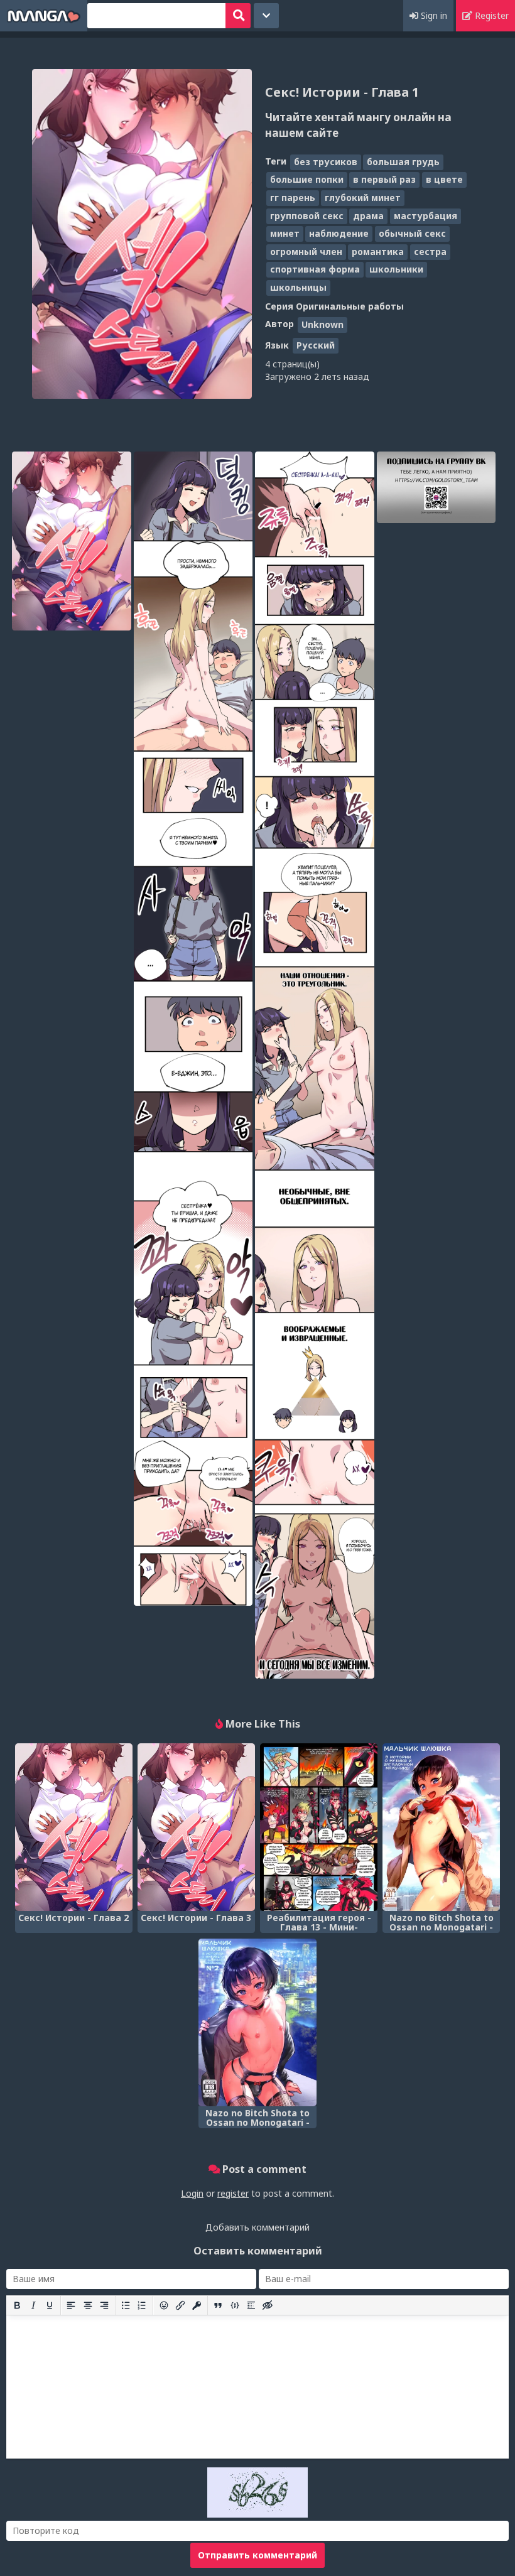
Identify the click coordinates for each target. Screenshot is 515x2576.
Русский (316, 345)
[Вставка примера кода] (235, 2305)
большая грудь (403, 162)
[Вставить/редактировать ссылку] (180, 2305)
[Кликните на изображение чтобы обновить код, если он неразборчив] (257, 2514)
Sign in (433, 15)
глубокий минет (363, 198)
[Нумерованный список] (142, 2305)
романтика (378, 252)
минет (285, 233)
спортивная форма (315, 269)
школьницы (298, 287)
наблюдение (339, 233)
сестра (430, 252)
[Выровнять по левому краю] (71, 2305)
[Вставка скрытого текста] (268, 2305)
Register (491, 15)
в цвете (444, 179)
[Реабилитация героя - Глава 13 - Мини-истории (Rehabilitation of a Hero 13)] (319, 1827)
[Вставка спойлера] (251, 2305)
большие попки (307, 179)
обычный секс (412, 233)
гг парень (293, 198)
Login (192, 2193)
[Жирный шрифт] (17, 2305)
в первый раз (384, 179)
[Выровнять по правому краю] (104, 2305)
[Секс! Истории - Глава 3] (196, 1827)
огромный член (306, 252)
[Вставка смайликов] (164, 2305)
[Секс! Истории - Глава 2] (74, 1827)
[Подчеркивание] (50, 2305)
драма (368, 216)
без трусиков (326, 162)
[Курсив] (33, 2305)
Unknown (323, 324)
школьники (396, 269)
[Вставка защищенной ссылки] (197, 2305)
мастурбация (426, 216)
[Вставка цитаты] (218, 2305)
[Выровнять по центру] (88, 2305)
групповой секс (307, 216)
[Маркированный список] (126, 2305)
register (233, 2193)
